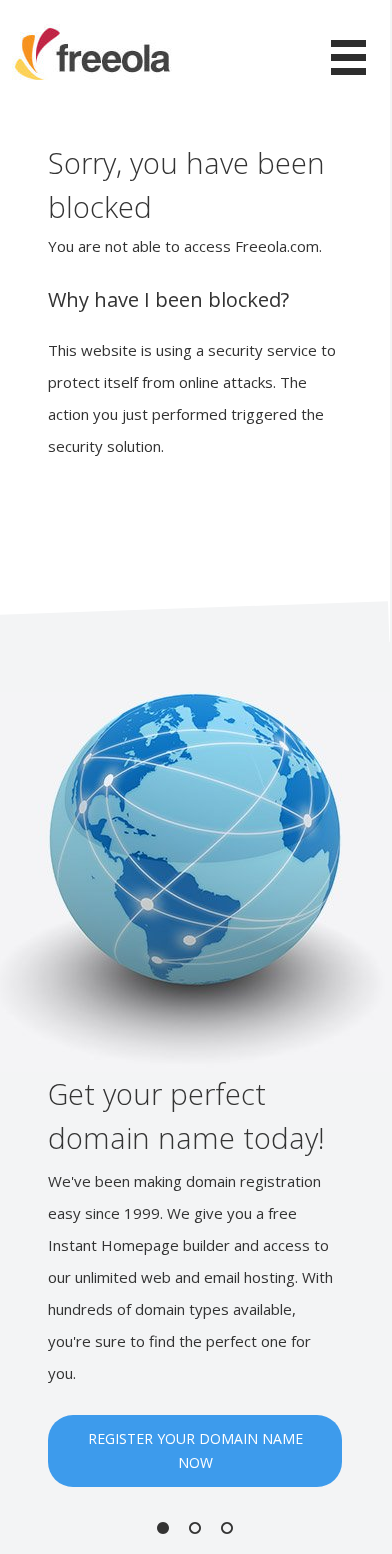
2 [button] (195, 1528)
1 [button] (163, 1528)
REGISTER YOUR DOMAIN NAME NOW (195, 1450)
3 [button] (227, 1528)
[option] (195, 1089)
